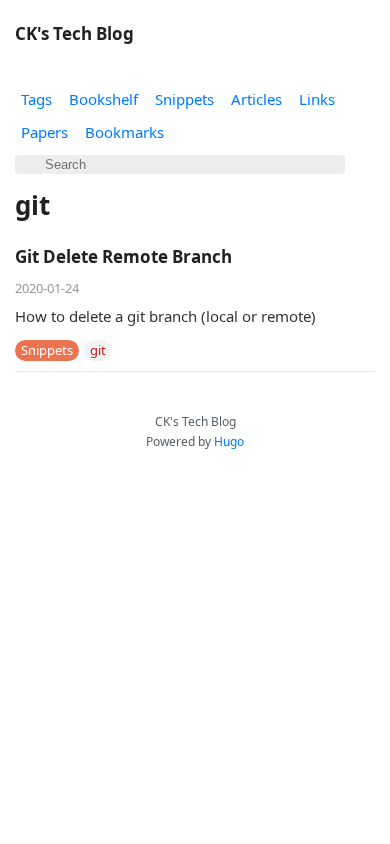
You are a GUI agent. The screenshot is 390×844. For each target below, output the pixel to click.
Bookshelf (103, 99)
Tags (36, 99)
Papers (44, 132)
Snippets (184, 99)
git (98, 350)
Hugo (229, 441)
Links (317, 99)
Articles (256, 99)
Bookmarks (124, 132)
